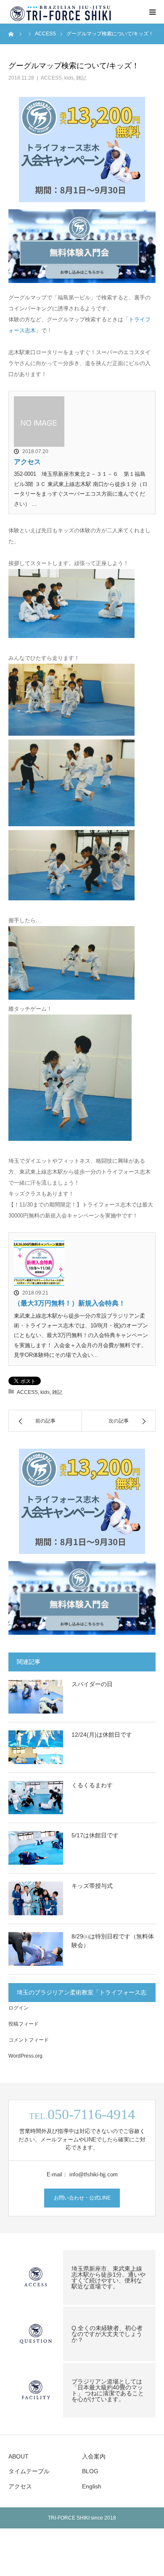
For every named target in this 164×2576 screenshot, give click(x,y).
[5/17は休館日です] (36, 1848)
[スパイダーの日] (36, 1697)
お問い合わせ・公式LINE (82, 2198)
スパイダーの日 (92, 1684)
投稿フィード (24, 2024)
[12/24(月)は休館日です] (36, 1747)
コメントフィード (29, 2040)
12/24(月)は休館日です (102, 1735)
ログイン (19, 2008)
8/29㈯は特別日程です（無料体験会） (113, 1941)
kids (69, 78)
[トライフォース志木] (61, 12)
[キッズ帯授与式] (36, 1898)
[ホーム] (11, 34)
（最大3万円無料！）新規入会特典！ (70, 1303)
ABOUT (19, 2456)
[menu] (152, 12)
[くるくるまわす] (36, 1798)
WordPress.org (25, 2056)
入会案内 (94, 2456)
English (92, 2486)
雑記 (81, 78)
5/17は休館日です (95, 1835)
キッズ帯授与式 (92, 1886)
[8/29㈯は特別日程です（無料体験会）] (36, 1949)
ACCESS (51, 78)
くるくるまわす (92, 1785)
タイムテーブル (29, 2471)
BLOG (90, 2471)
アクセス (27, 462)
